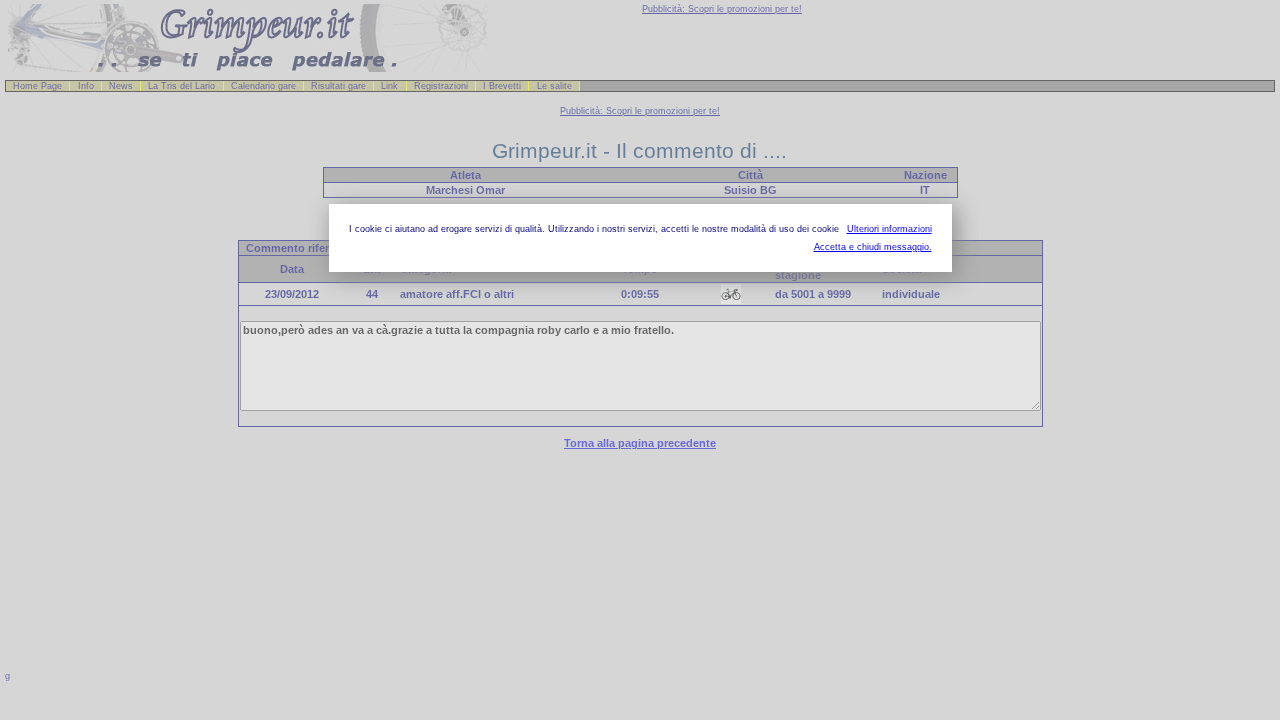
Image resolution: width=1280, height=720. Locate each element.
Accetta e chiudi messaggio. (873, 247)
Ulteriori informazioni (889, 229)
